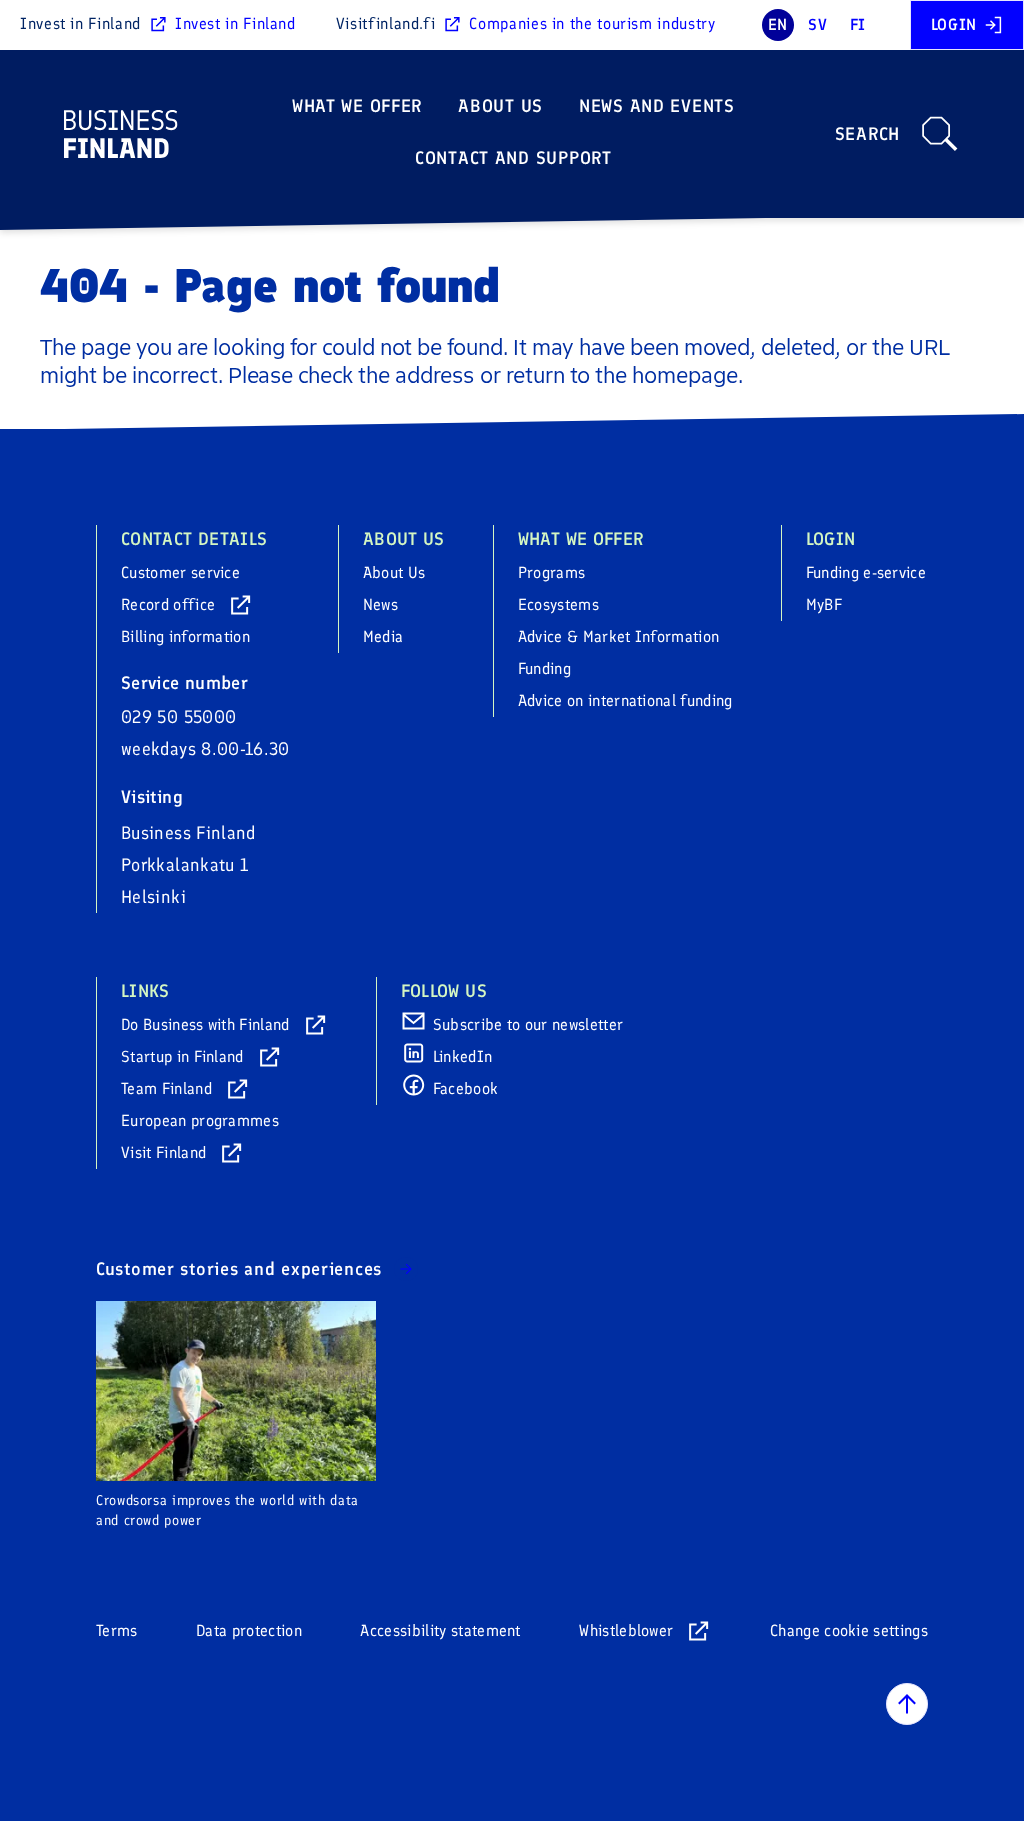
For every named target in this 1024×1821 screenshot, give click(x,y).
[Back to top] (907, 1704)
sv (817, 24)
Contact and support (513, 158)
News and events (657, 106)
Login (954, 24)
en (778, 24)
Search (867, 134)
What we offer (357, 106)
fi (858, 24)
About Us (500, 106)
